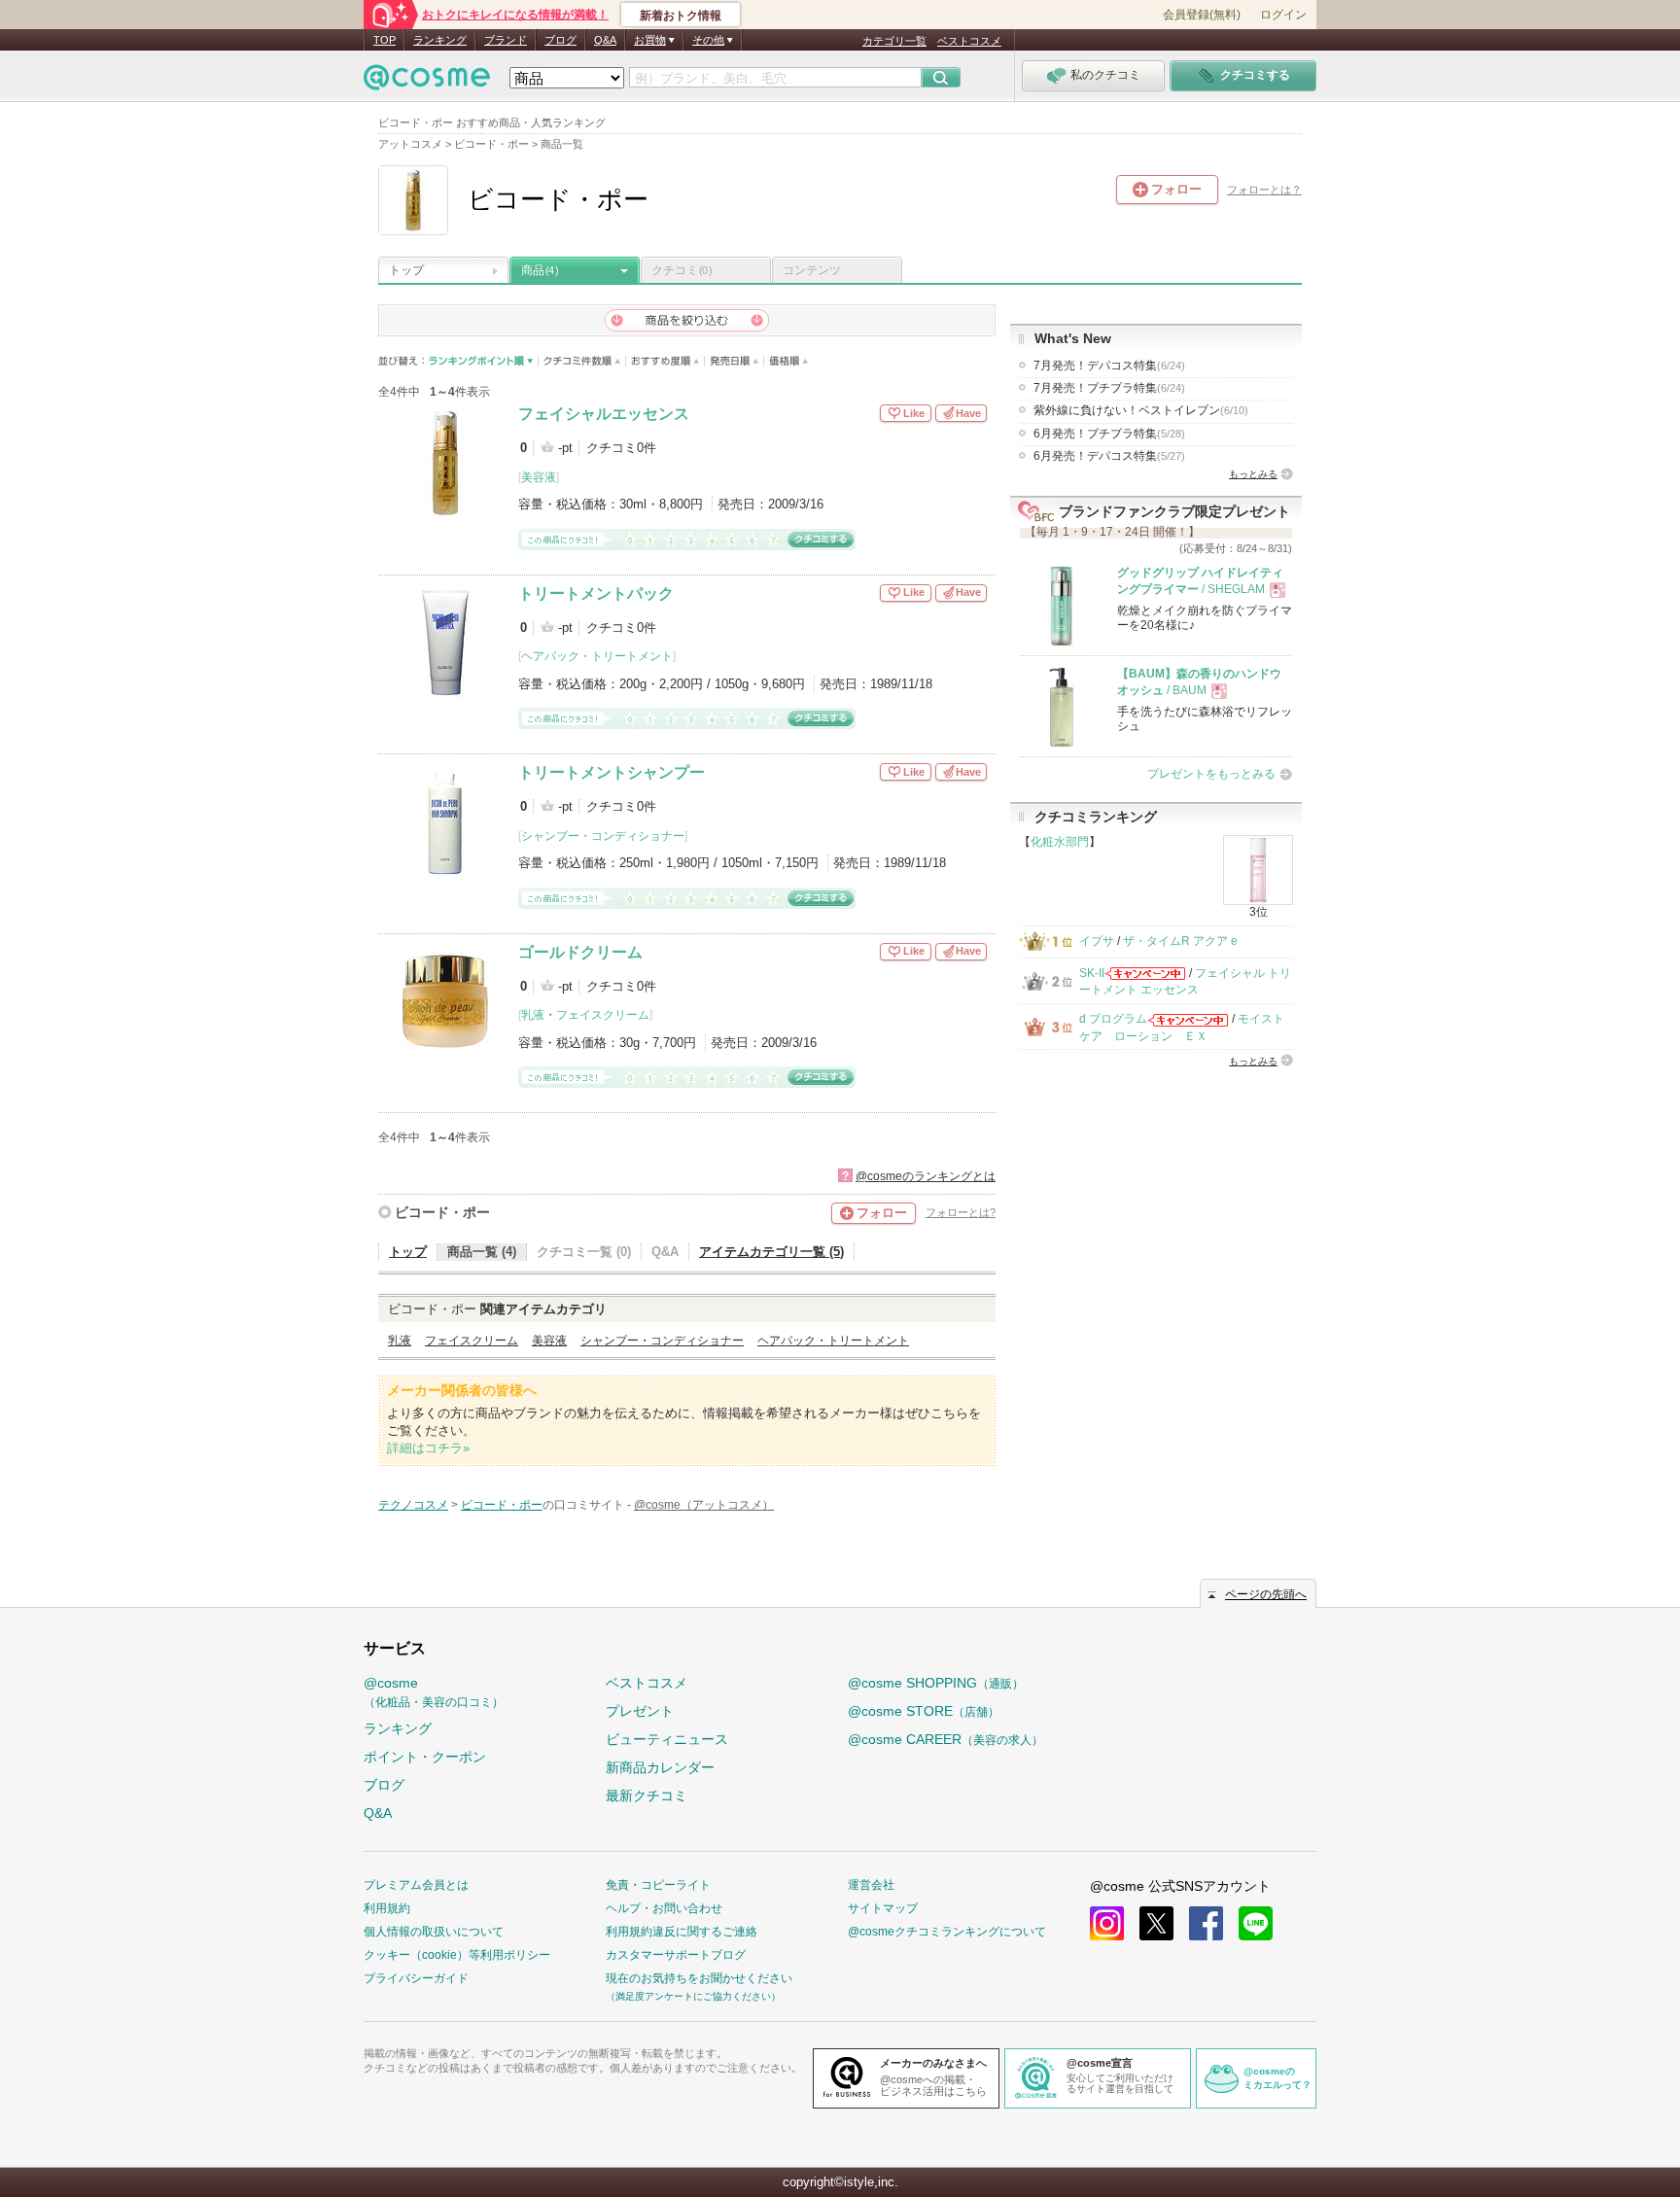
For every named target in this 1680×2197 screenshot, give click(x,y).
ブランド (506, 40)
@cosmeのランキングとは (926, 1176)
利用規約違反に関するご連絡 (682, 1932)
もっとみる (1253, 474)
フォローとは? (961, 1212)
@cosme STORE (924, 1711)
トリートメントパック (596, 593)
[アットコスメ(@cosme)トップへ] (427, 82)
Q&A (605, 40)
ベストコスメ (969, 41)
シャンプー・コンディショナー (603, 836)
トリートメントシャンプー (612, 772)
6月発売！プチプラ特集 (1109, 434)
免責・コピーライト (658, 1885)
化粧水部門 (1060, 842)
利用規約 (387, 1908)
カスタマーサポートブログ (676, 1955)
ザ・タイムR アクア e (1180, 941)
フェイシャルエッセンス (604, 414)
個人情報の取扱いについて (434, 1932)
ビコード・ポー (442, 1212)
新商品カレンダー (660, 1767)
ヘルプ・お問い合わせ (664, 1908)
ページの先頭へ (1266, 1594)
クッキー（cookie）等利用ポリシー (457, 1955)
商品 (540, 270)
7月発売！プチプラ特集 (1109, 388)
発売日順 (735, 361)
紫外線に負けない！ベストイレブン (1141, 410)
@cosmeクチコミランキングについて (947, 1932)
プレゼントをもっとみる (1211, 774)
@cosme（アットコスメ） (704, 1505)
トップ (406, 270)
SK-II (1092, 973)
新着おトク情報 (681, 16)
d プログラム (1113, 1019)
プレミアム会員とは (416, 1885)
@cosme (434, 1692)
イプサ (1097, 941)
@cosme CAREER (945, 1739)
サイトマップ (883, 1908)
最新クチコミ (647, 1796)
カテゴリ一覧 (894, 41)
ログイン (1283, 15)
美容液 (539, 477)
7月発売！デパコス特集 (1109, 366)
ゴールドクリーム (580, 952)
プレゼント (640, 1711)
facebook (1206, 1923)
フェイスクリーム (603, 1015)
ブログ (560, 40)
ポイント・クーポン (425, 1757)
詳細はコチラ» (428, 1448)
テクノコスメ (413, 1505)
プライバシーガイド (416, 1978)
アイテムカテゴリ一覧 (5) (771, 1252)
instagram (1107, 1923)
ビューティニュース (667, 1739)
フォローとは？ (1264, 190)
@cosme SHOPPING (936, 1683)
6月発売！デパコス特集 (1109, 456)
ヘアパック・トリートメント (597, 656)
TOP (385, 40)
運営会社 (871, 1885)
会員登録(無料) (1202, 15)
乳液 (533, 1015)
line (1256, 1923)
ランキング (440, 40)
